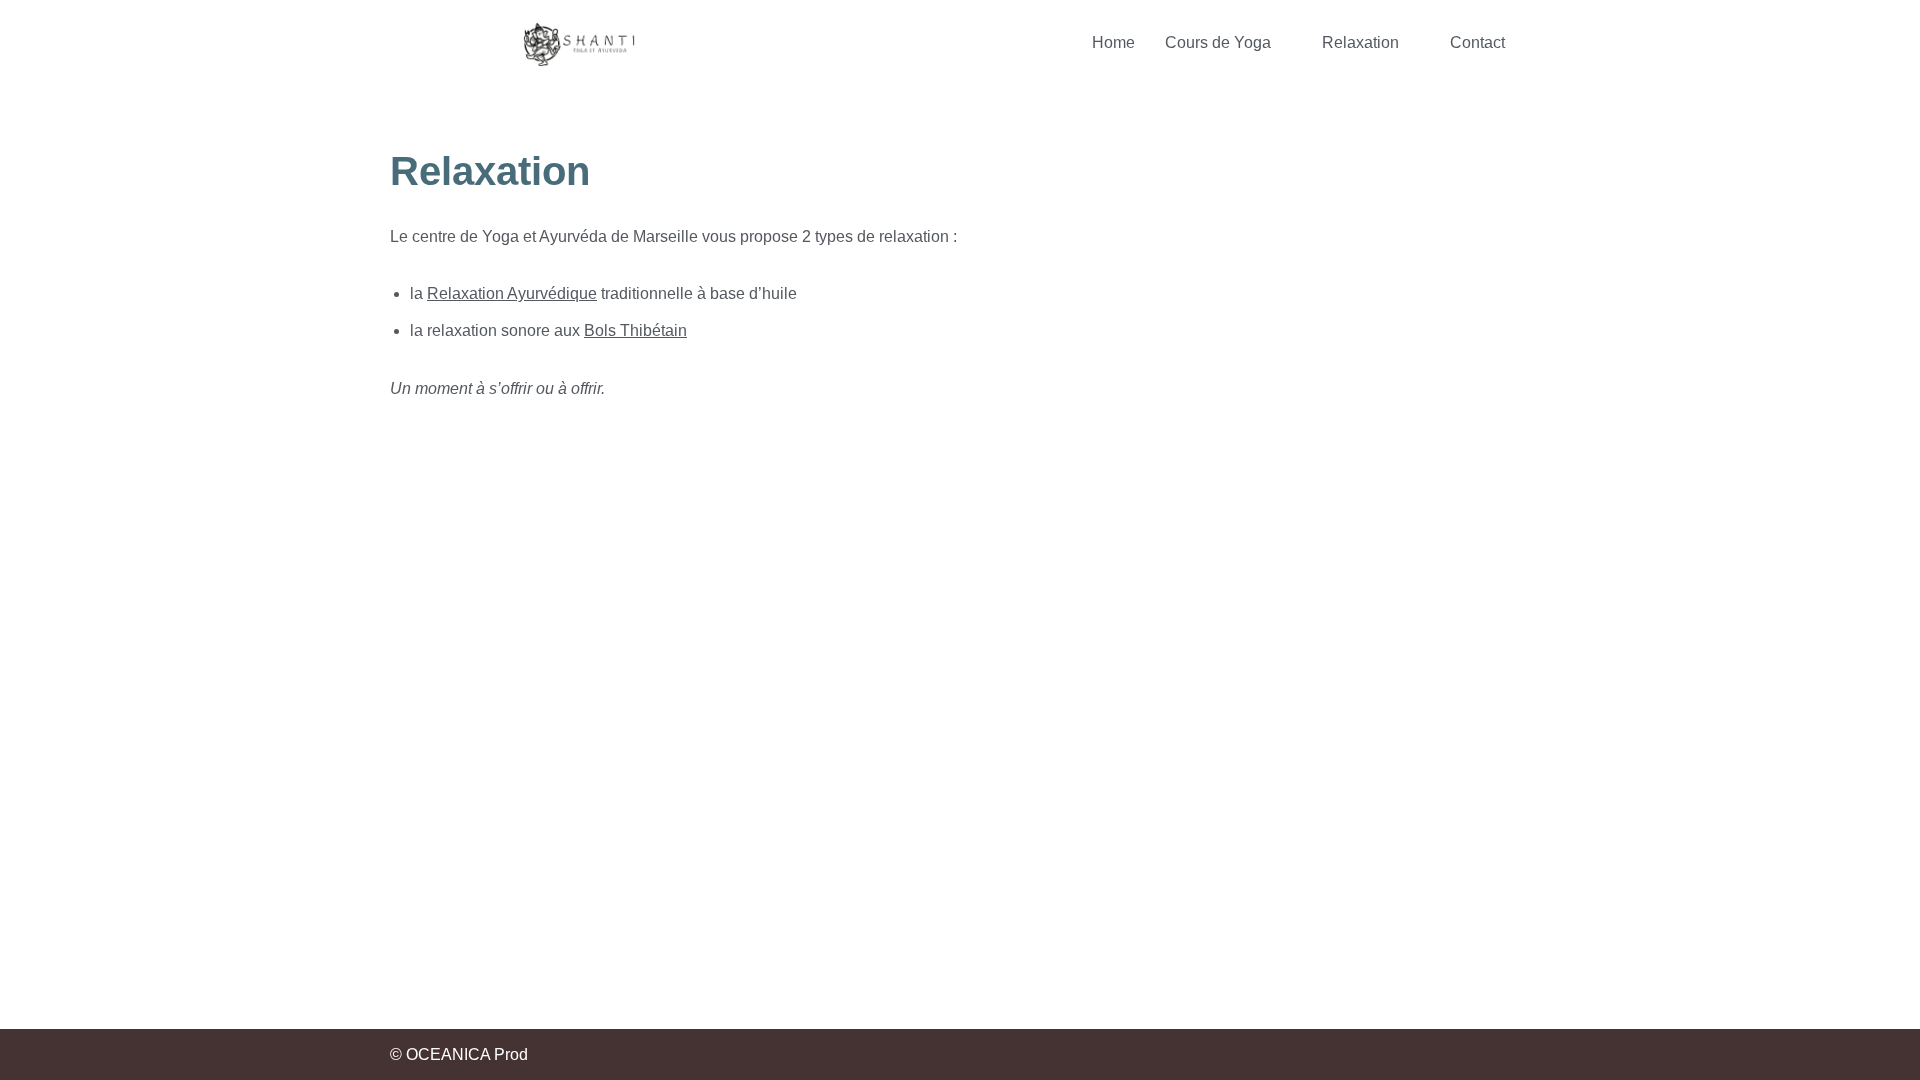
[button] (1228, 43)
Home (1113, 42)
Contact (1477, 42)
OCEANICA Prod (467, 1054)
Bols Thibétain (635, 330)
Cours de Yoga (1218, 42)
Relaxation (1360, 42)
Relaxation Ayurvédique (512, 293)
